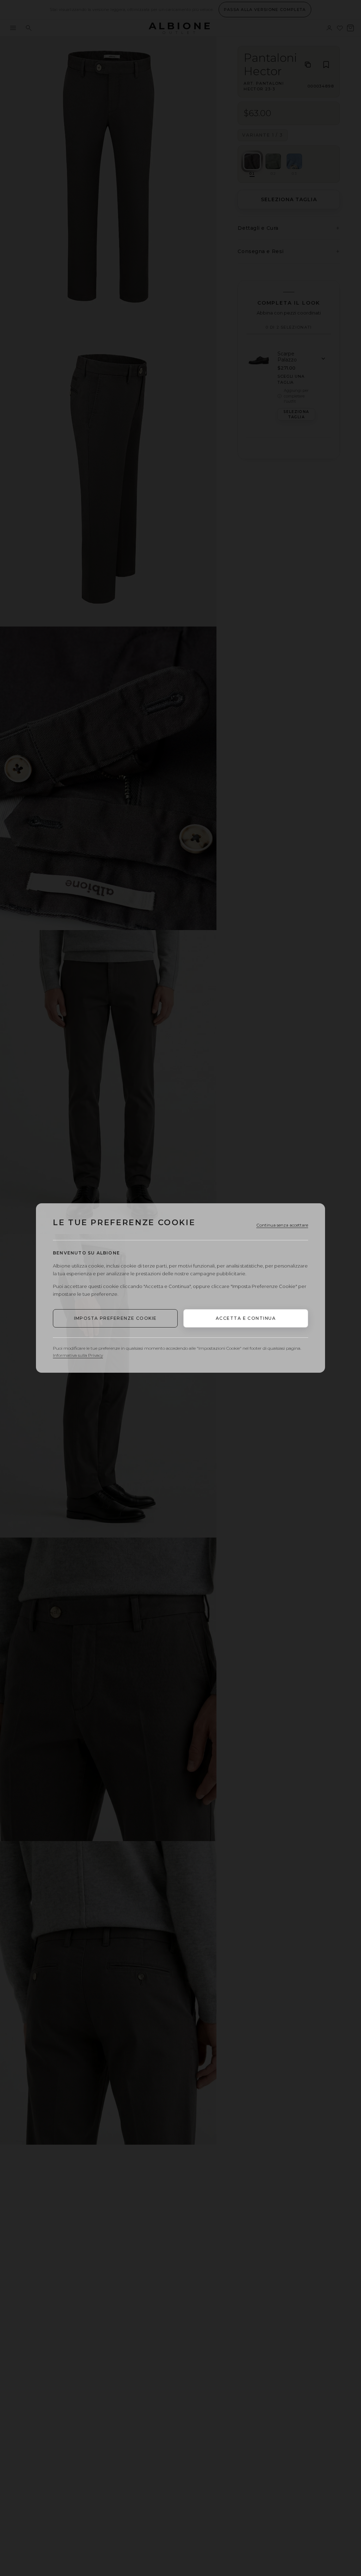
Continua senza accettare (282, 1225)
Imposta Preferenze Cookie (115, 1318)
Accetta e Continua (246, 1318)
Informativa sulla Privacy (78, 1355)
